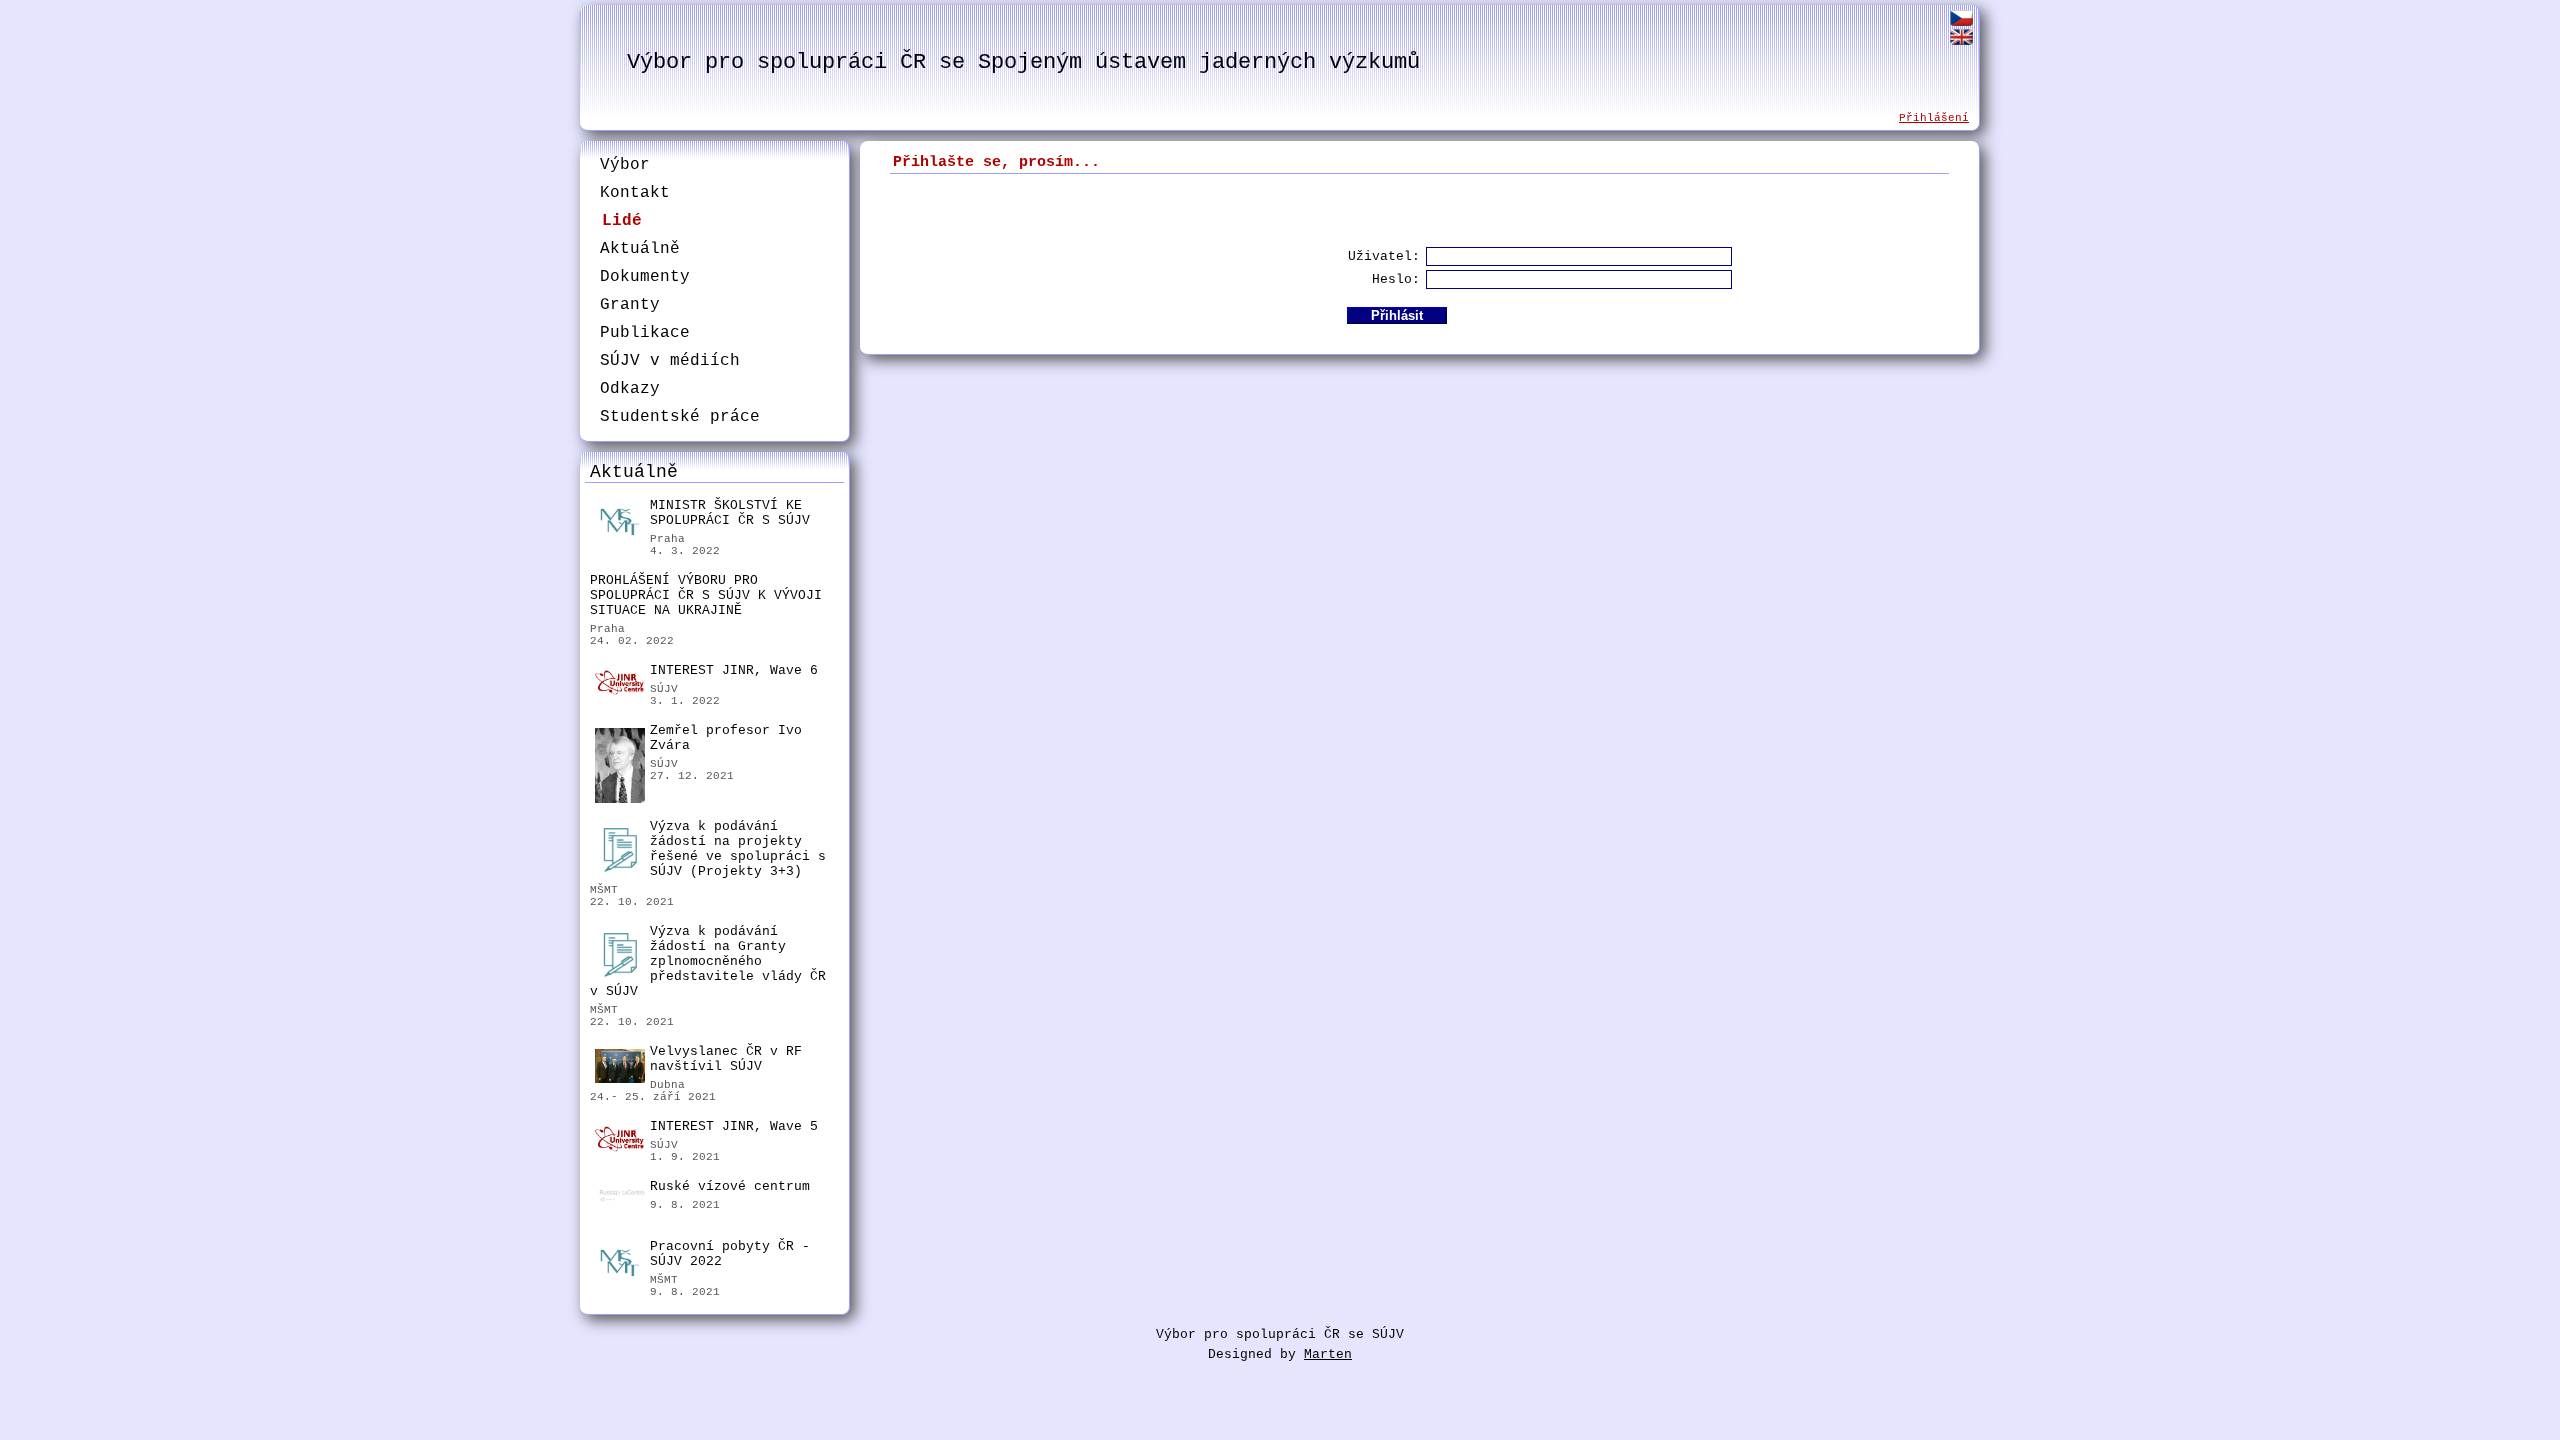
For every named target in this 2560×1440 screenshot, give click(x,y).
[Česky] (1961, 21)
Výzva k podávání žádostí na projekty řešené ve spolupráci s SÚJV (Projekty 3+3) (738, 849)
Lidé (622, 221)
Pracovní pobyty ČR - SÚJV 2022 (730, 1254)
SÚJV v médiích (670, 361)
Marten (1328, 1354)
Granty (630, 305)
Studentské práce (680, 417)
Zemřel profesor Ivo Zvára (726, 738)
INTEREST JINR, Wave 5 (734, 1126)
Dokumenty (645, 277)
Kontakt (635, 193)
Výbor (625, 165)
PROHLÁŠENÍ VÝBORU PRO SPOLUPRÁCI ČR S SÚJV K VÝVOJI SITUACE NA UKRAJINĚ (706, 595)
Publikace (645, 333)
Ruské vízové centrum (730, 1186)
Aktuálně (640, 249)
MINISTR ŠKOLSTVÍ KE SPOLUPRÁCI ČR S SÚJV (730, 513)
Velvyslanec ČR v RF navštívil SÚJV (726, 1059)
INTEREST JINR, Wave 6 (734, 670)
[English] (1961, 40)
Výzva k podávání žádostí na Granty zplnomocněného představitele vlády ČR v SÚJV (708, 961)
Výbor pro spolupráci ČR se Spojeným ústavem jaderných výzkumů (1023, 62)
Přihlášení (1934, 118)
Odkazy (630, 389)
